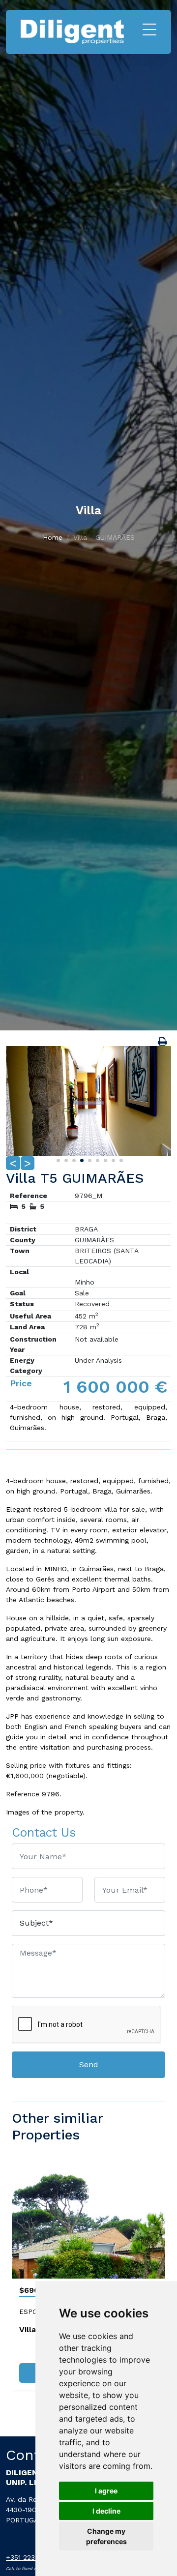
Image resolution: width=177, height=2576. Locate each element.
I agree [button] (106, 2491)
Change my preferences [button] (106, 2536)
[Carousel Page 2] (65, 1159)
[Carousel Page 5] (88, 1159)
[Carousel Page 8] (112, 1159)
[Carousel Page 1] (57, 1159)
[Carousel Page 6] (96, 1159)
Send (89, 2064)
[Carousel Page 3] (73, 1159)
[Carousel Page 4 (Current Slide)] (81, 1159)
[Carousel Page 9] (120, 1159)
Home (53, 537)
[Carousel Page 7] (104, 1159)
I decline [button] (106, 2511)
